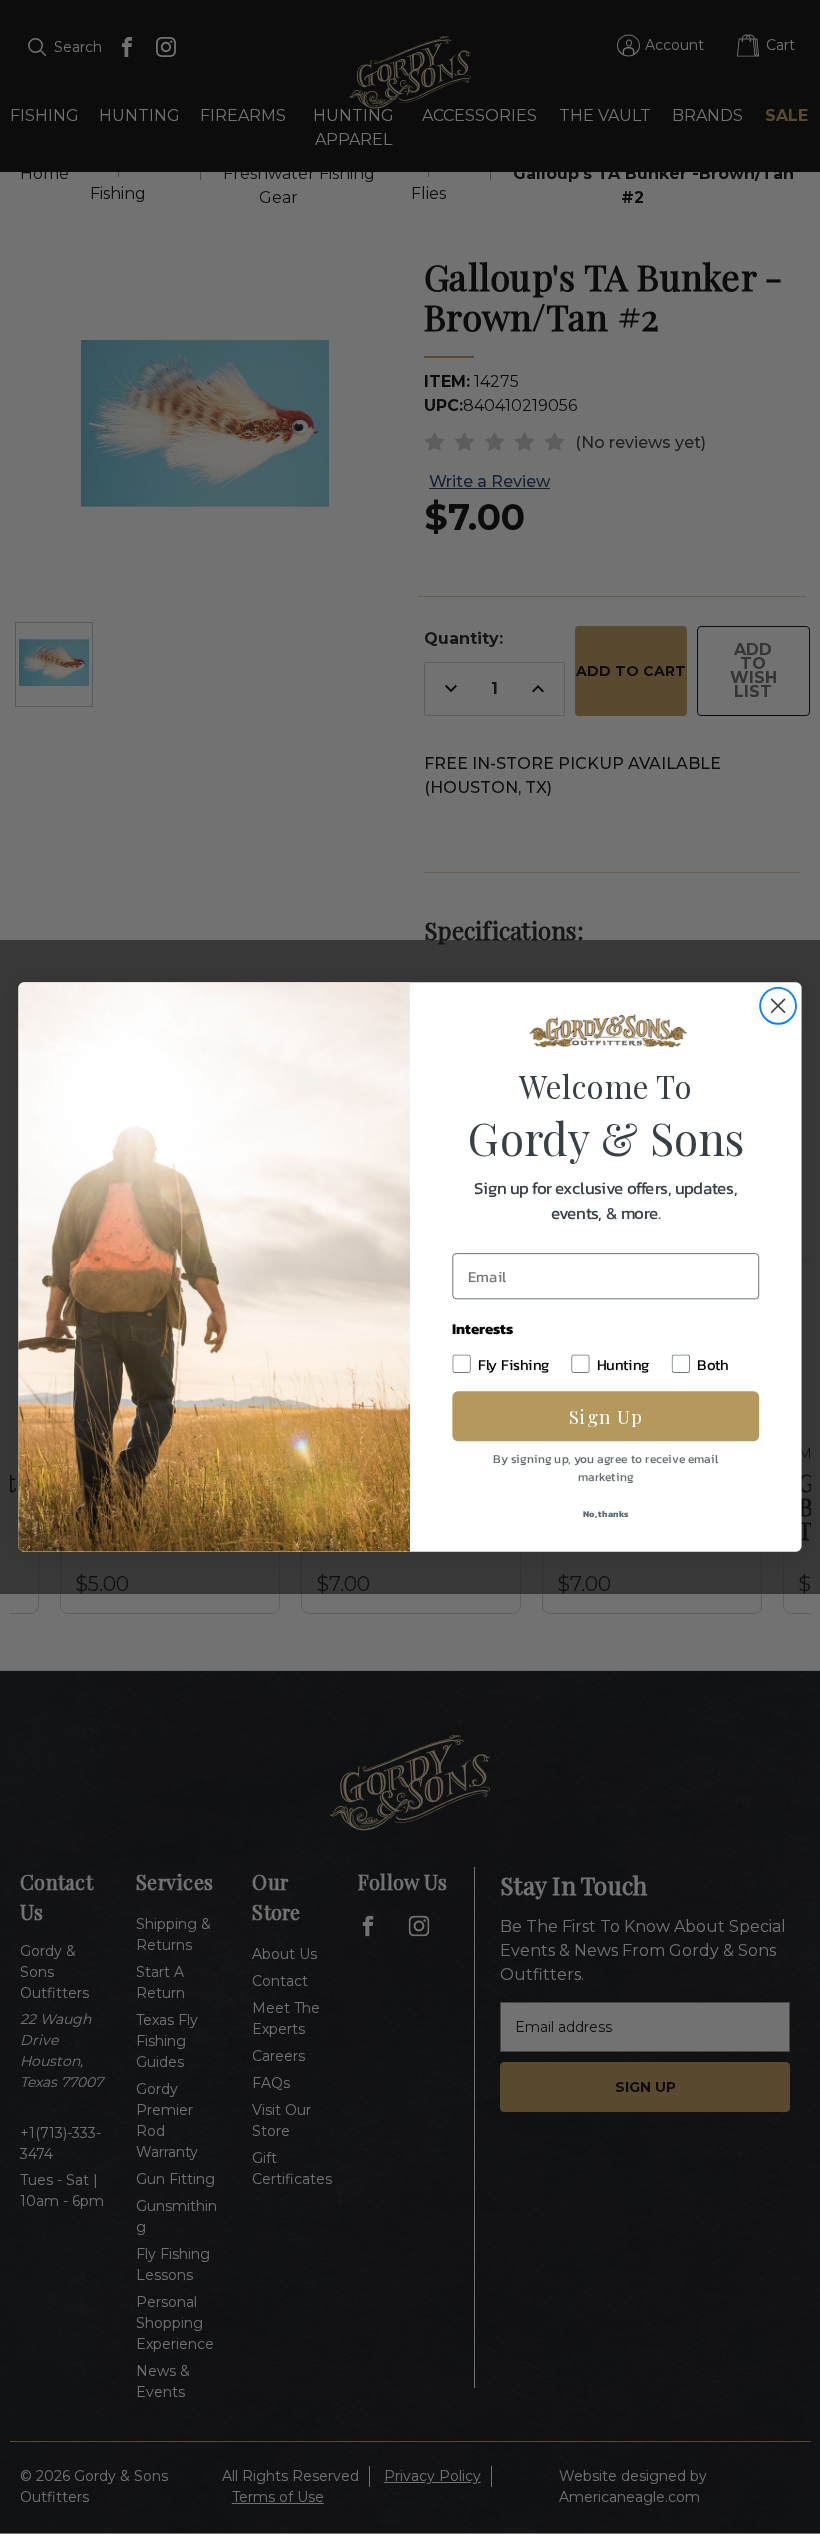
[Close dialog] (778, 1006)
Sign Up (606, 1415)
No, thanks (606, 1513)
